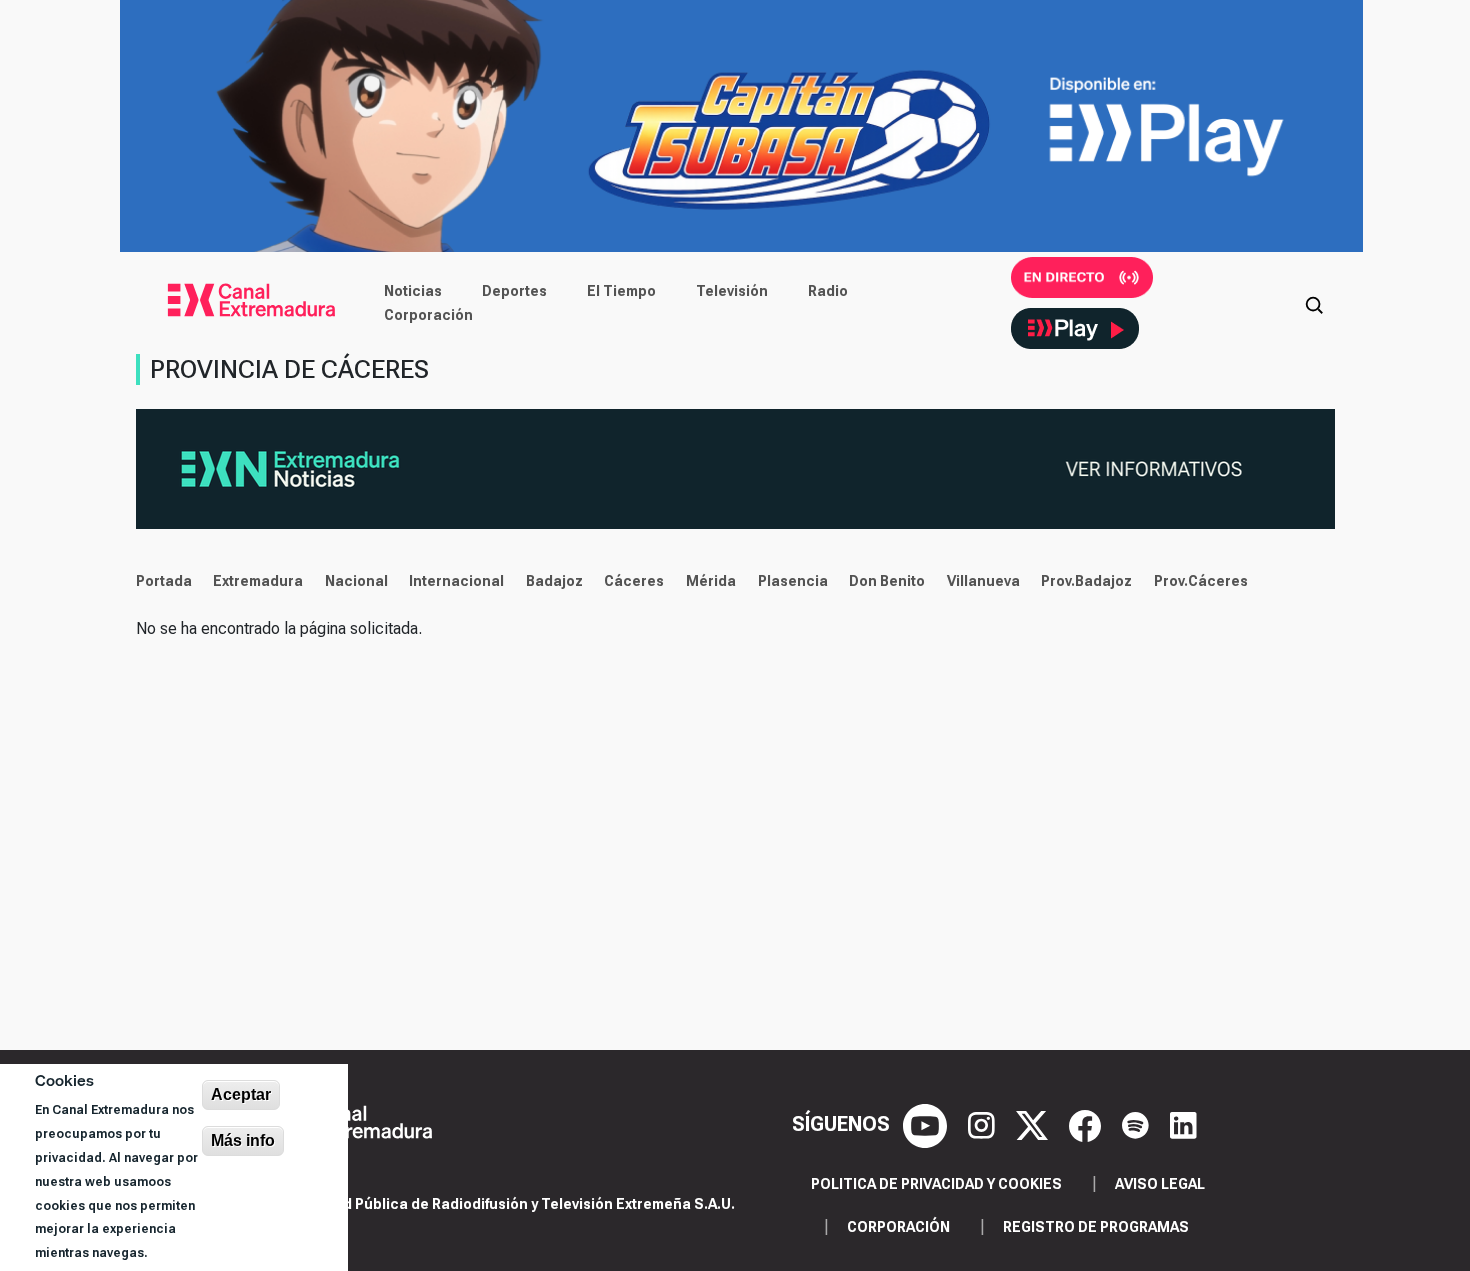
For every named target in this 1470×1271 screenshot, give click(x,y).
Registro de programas (1096, 1227)
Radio (828, 291)
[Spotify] (1138, 1124)
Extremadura (258, 581)
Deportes (514, 291)
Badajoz (554, 581)
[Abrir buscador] (1314, 303)
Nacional (356, 581)
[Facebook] (1087, 1124)
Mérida (711, 581)
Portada (164, 581)
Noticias (413, 291)
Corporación (428, 315)
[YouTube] (927, 1124)
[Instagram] (984, 1124)
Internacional (456, 581)
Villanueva (983, 581)
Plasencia (793, 581)
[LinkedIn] (1183, 1124)
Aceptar (241, 1094)
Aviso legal (1160, 1184)
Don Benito (887, 581)
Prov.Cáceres (1201, 581)
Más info (243, 1140)
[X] (1034, 1124)
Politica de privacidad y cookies (936, 1184)
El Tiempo (621, 291)
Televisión (732, 291)
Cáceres (634, 581)
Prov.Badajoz (1086, 581)
